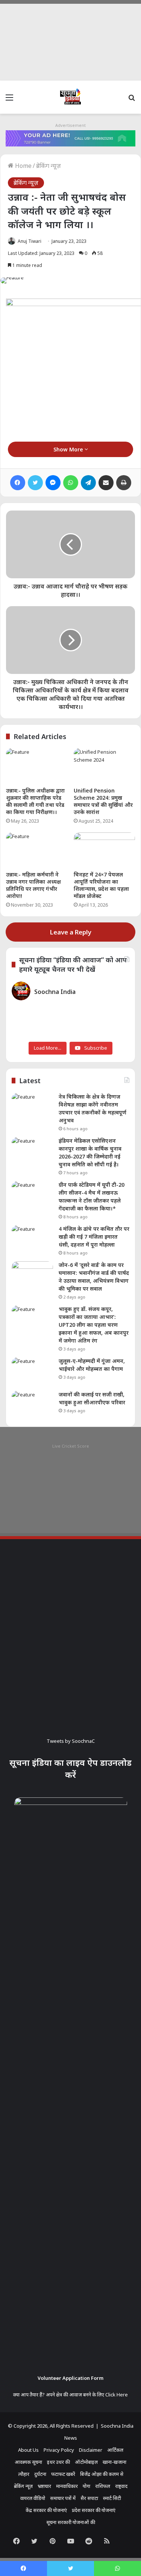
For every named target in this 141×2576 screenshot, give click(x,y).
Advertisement (70, 125)
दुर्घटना (40, 2474)
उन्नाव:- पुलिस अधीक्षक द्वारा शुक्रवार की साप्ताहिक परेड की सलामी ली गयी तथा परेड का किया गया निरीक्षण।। (35, 801)
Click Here (117, 2395)
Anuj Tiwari (30, 241)
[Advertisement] (70, 40)
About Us (28, 2450)
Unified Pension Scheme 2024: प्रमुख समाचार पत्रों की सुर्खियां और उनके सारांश (103, 801)
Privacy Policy (59, 2450)
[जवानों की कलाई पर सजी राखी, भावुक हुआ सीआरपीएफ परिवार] (32, 1405)
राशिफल (103, 2486)
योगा (86, 2486)
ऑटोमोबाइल (86, 2462)
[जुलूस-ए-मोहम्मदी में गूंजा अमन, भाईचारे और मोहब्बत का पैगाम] (32, 1371)
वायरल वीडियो (33, 2498)
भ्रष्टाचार (44, 2486)
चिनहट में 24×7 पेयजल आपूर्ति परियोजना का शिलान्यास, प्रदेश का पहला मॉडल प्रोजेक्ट (101, 885)
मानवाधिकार (67, 2486)
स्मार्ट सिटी (112, 2498)
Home (23, 166)
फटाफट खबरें (63, 2474)
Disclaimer (91, 2450)
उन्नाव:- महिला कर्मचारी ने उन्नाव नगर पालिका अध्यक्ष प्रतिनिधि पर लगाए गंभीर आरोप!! (33, 885)
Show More (69, 449)
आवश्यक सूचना (28, 2462)
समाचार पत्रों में (63, 2498)
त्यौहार (24, 2474)
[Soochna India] (71, 97)
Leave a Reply (71, 932)
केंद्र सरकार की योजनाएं (46, 2510)
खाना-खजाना (114, 2462)
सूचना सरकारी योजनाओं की (71, 2522)
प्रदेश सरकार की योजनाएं (94, 2510)
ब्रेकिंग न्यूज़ (49, 166)
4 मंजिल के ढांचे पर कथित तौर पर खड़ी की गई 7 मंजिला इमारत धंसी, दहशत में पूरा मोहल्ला (94, 1237)
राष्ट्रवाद (121, 2486)
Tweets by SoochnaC (71, 1741)
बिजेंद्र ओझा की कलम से (102, 2474)
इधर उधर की (58, 2462)
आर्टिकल (115, 2450)
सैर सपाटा (89, 2498)
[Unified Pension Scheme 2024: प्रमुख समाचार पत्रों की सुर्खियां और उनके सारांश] (105, 765)
